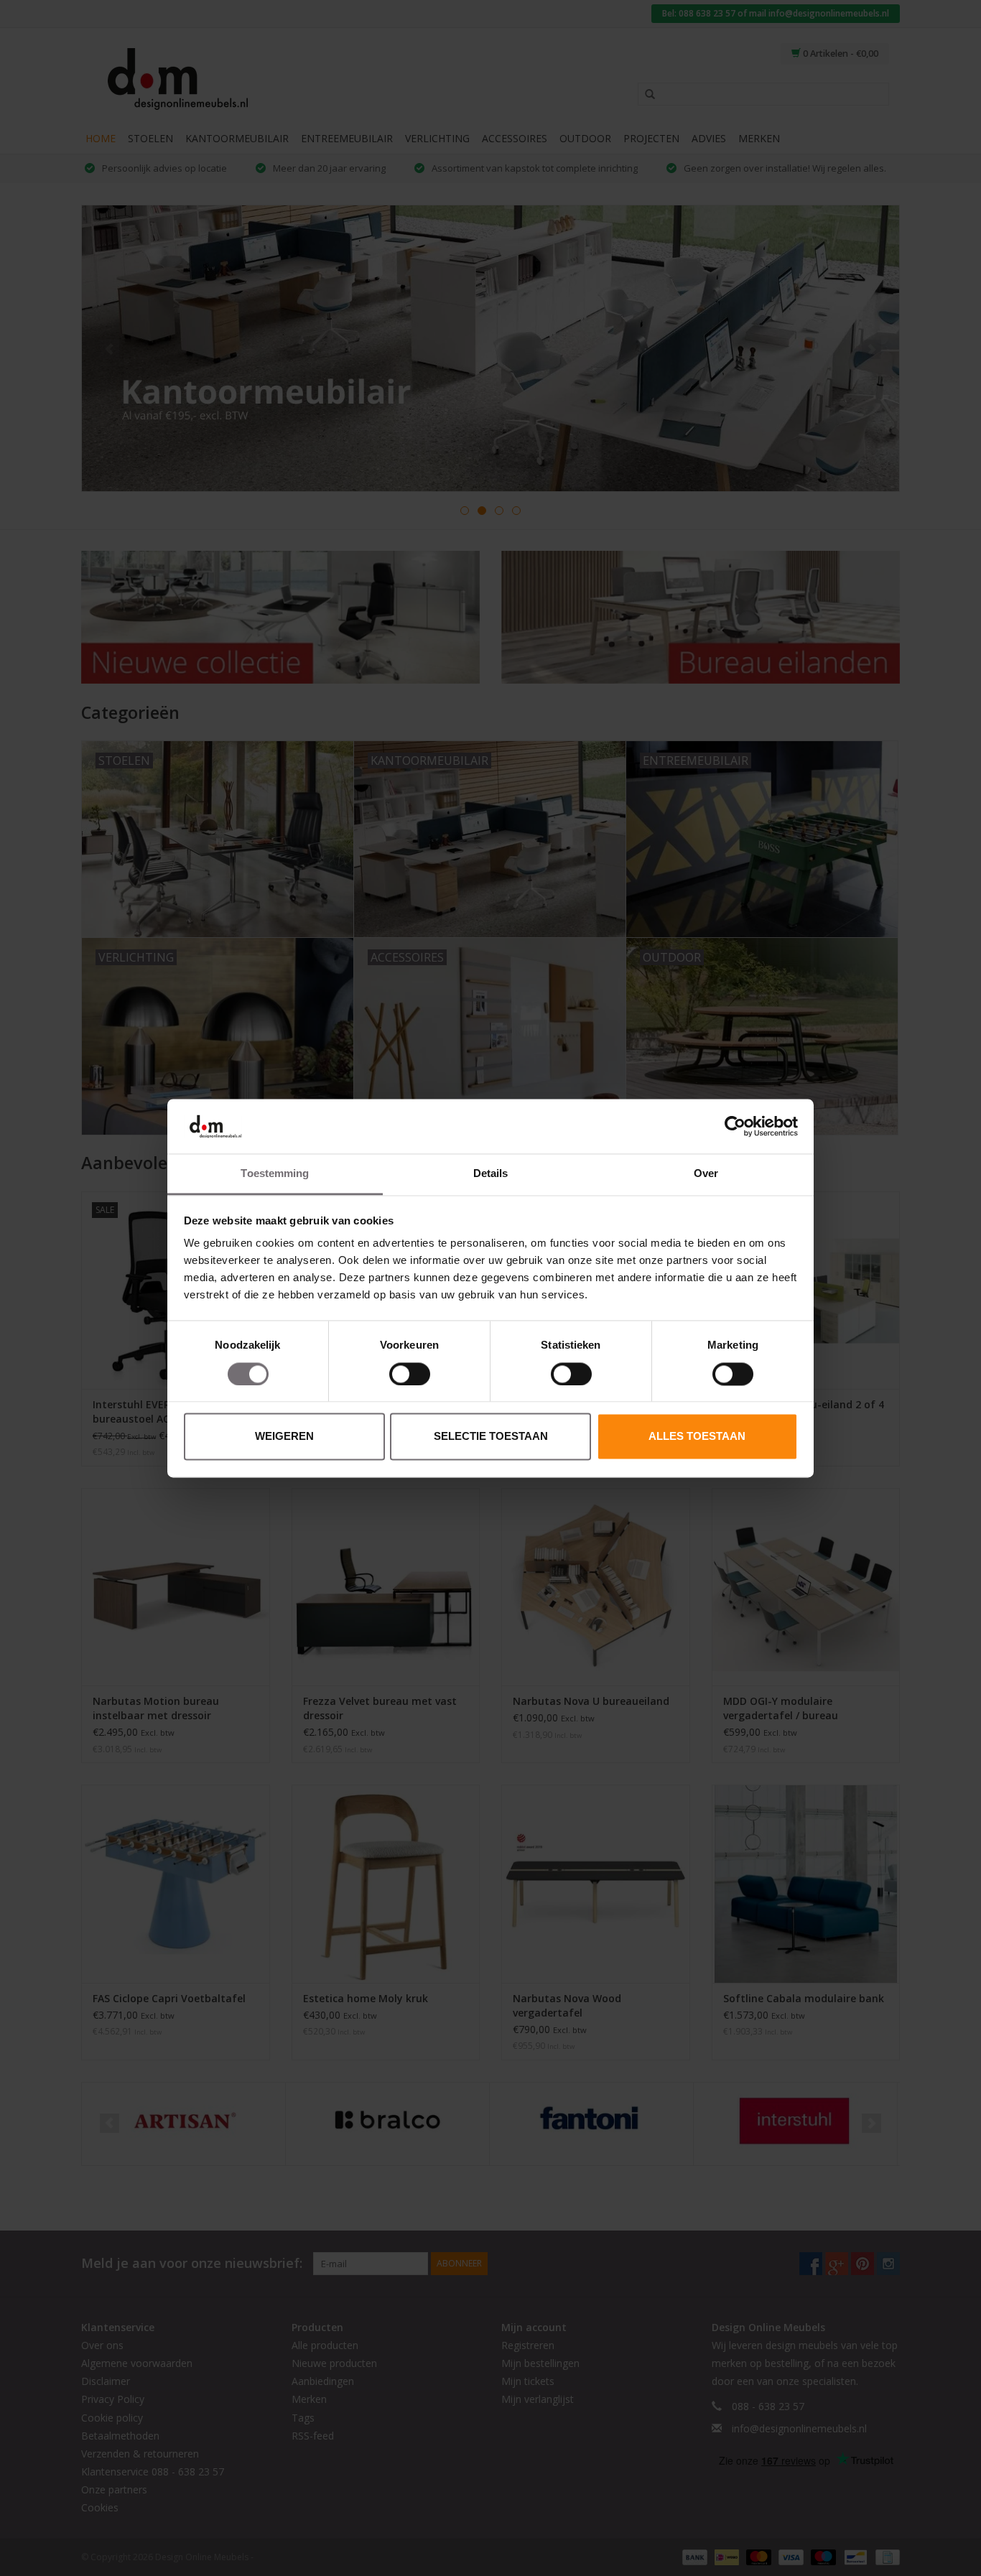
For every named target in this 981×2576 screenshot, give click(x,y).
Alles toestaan (697, 1437)
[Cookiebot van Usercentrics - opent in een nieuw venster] (735, 1126)
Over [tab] (706, 1174)
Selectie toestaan (491, 1437)
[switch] (410, 1374)
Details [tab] (491, 1174)
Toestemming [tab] (275, 1174)
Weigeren (284, 1437)
